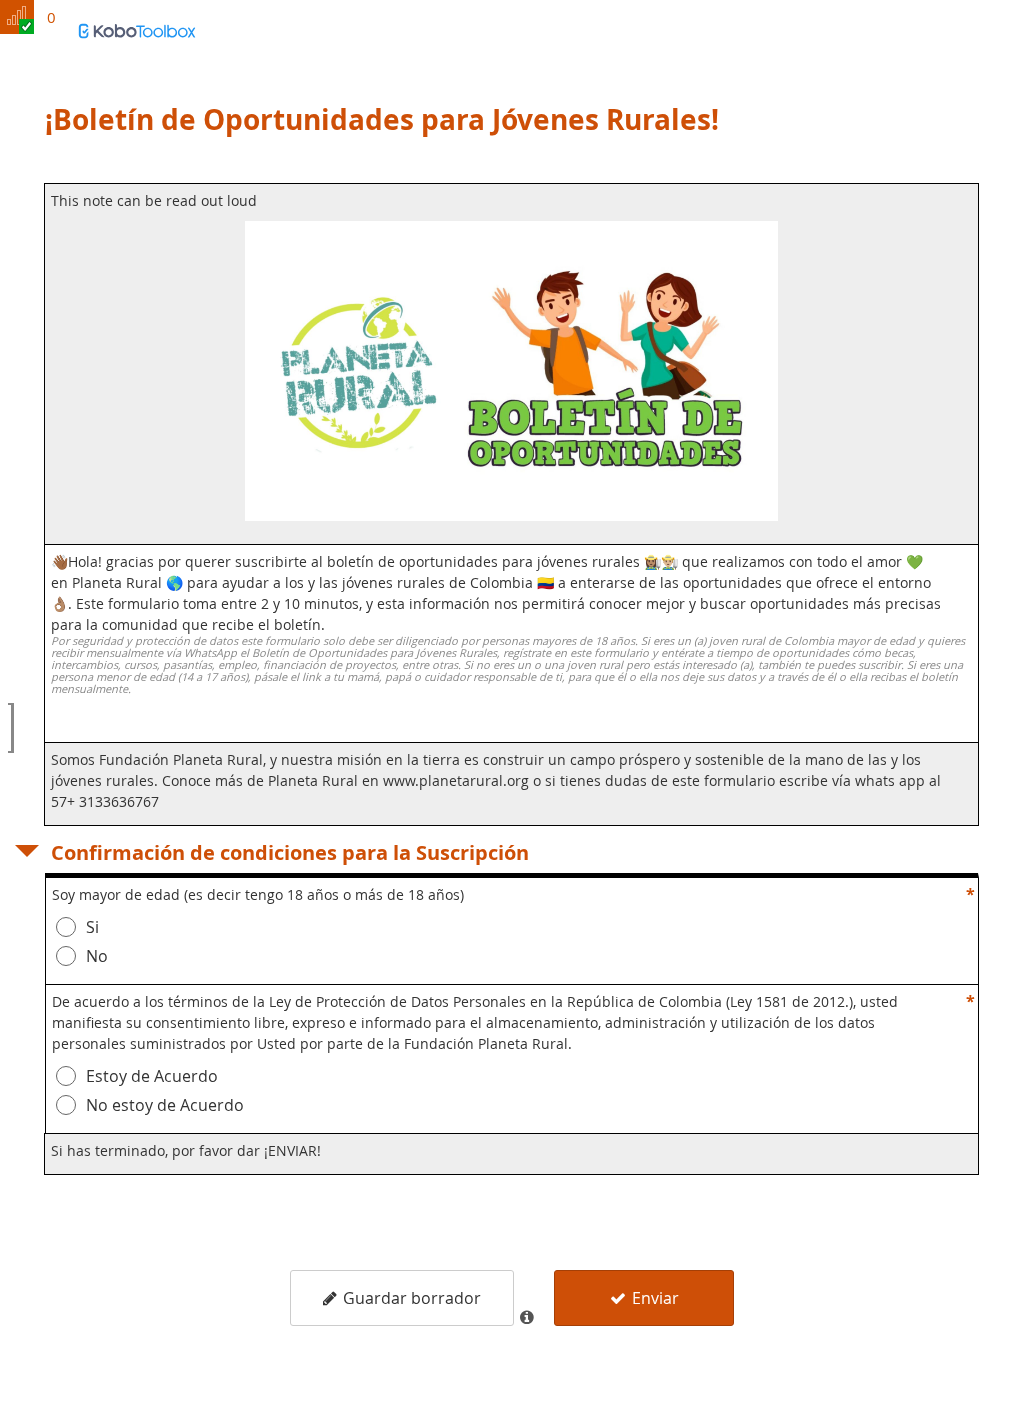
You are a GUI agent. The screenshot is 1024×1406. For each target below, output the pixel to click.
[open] (11, 728)
